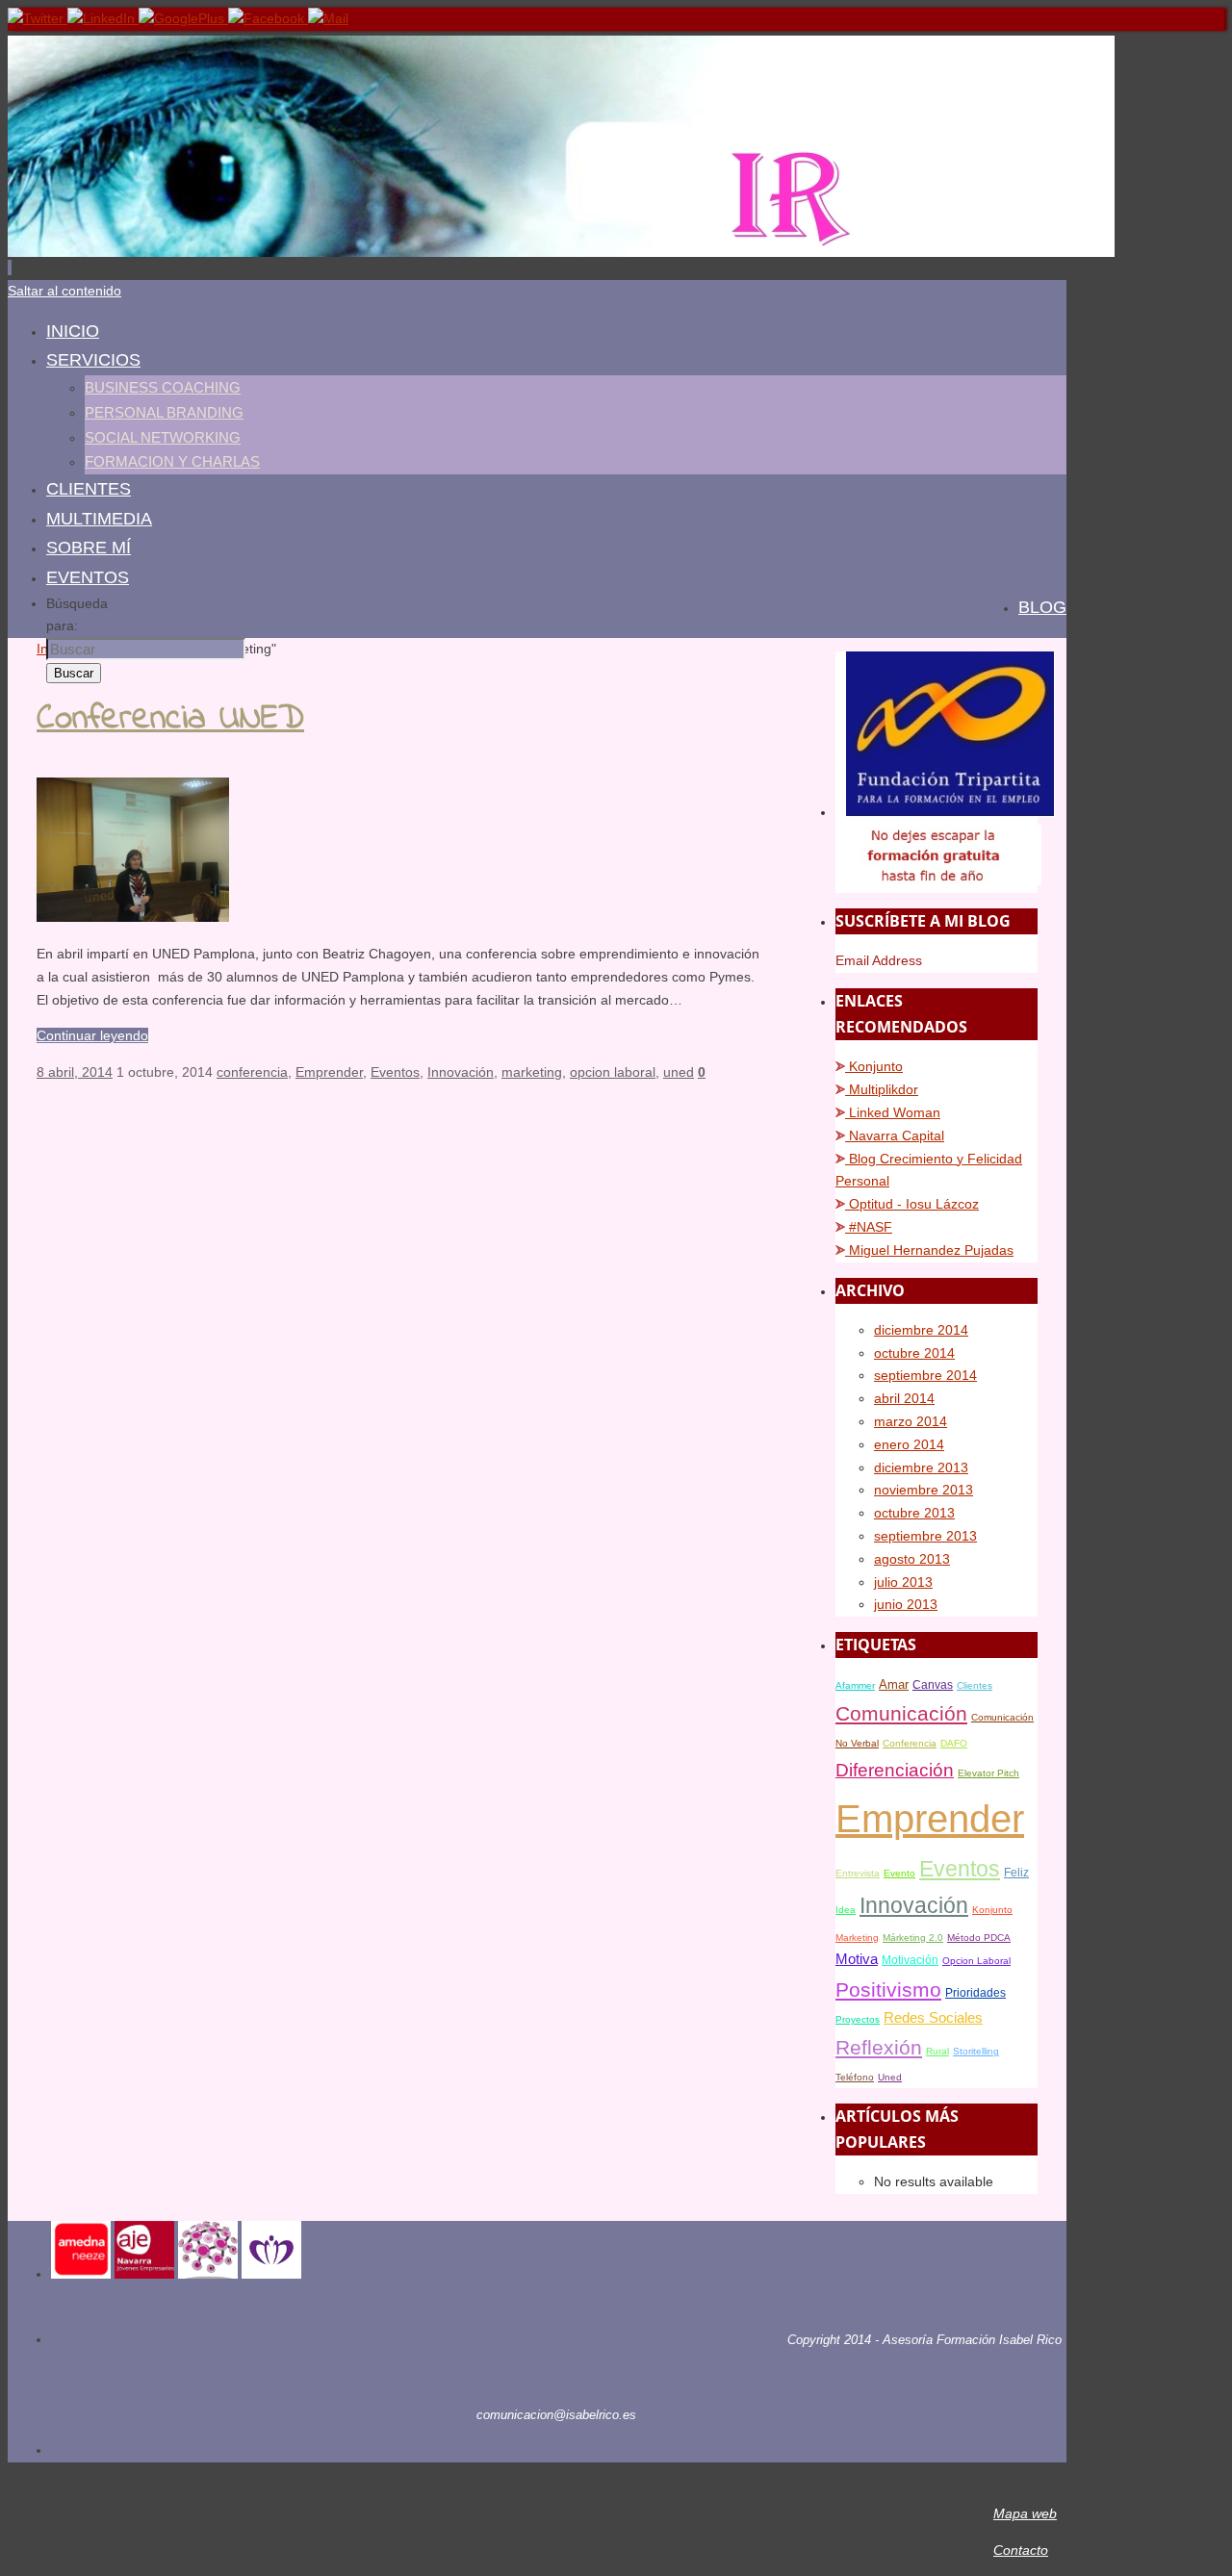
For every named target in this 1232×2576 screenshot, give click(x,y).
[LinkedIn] (103, 18)
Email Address (879, 960)
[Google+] (183, 18)
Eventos (395, 1072)
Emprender (329, 1072)
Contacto (1021, 2550)
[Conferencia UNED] (133, 917)
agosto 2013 (912, 1559)
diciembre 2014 (921, 1330)
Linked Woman (893, 1112)
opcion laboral (613, 1072)
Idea (846, 1910)
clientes (975, 1685)
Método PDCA (979, 1938)
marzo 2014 (911, 1421)
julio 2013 (903, 1582)
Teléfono (855, 2077)
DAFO (954, 1743)
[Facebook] (268, 18)
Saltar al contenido (64, 291)
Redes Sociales (933, 2018)
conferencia (252, 1072)
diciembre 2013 (921, 1467)
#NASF (869, 1227)
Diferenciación (895, 1770)
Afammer (855, 1685)
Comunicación (901, 1713)
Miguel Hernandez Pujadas (929, 1250)
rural (937, 2051)
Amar (894, 1684)
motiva (857, 1959)
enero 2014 (909, 1444)
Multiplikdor (882, 1089)
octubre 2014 (914, 1353)
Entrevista (858, 1873)
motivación (910, 1960)
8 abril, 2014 (75, 1072)
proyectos (858, 2019)
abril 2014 (904, 1398)
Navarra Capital (895, 1135)
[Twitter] (38, 18)
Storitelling (976, 2051)
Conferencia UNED (170, 719)
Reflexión (879, 2047)
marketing (532, 1072)
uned (679, 1072)
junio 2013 (906, 1604)
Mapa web (1025, 2513)
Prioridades (975, 1993)
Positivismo (888, 1989)
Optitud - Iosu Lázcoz (912, 1204)
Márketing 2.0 (913, 1938)
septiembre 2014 (925, 1375)
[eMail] (328, 18)
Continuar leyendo (92, 1035)
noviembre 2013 (924, 1490)
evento (899, 1873)
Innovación (461, 1072)
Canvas (933, 1685)
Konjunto (874, 1066)
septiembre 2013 (925, 1536)
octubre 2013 (914, 1513)
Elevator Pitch (988, 1773)
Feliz (1016, 1873)
